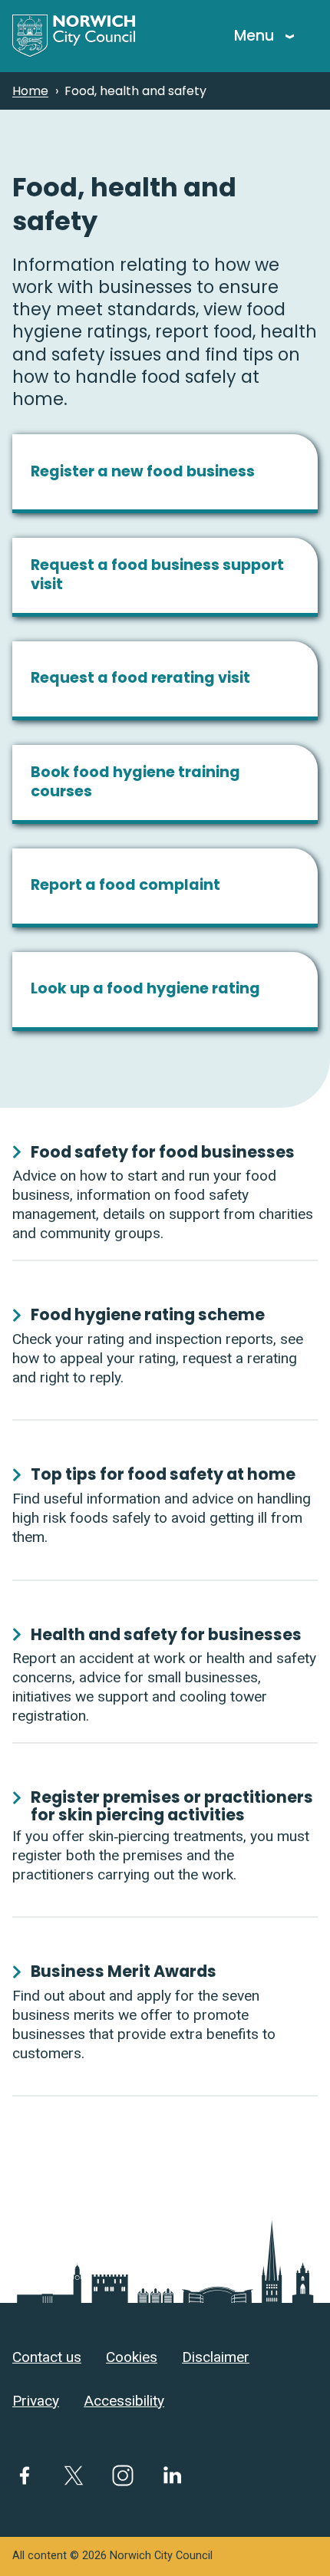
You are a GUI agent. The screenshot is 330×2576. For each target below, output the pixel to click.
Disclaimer (216, 2357)
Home (30, 91)
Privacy (36, 2401)
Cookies (132, 2357)
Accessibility (124, 2401)
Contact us (47, 2357)
